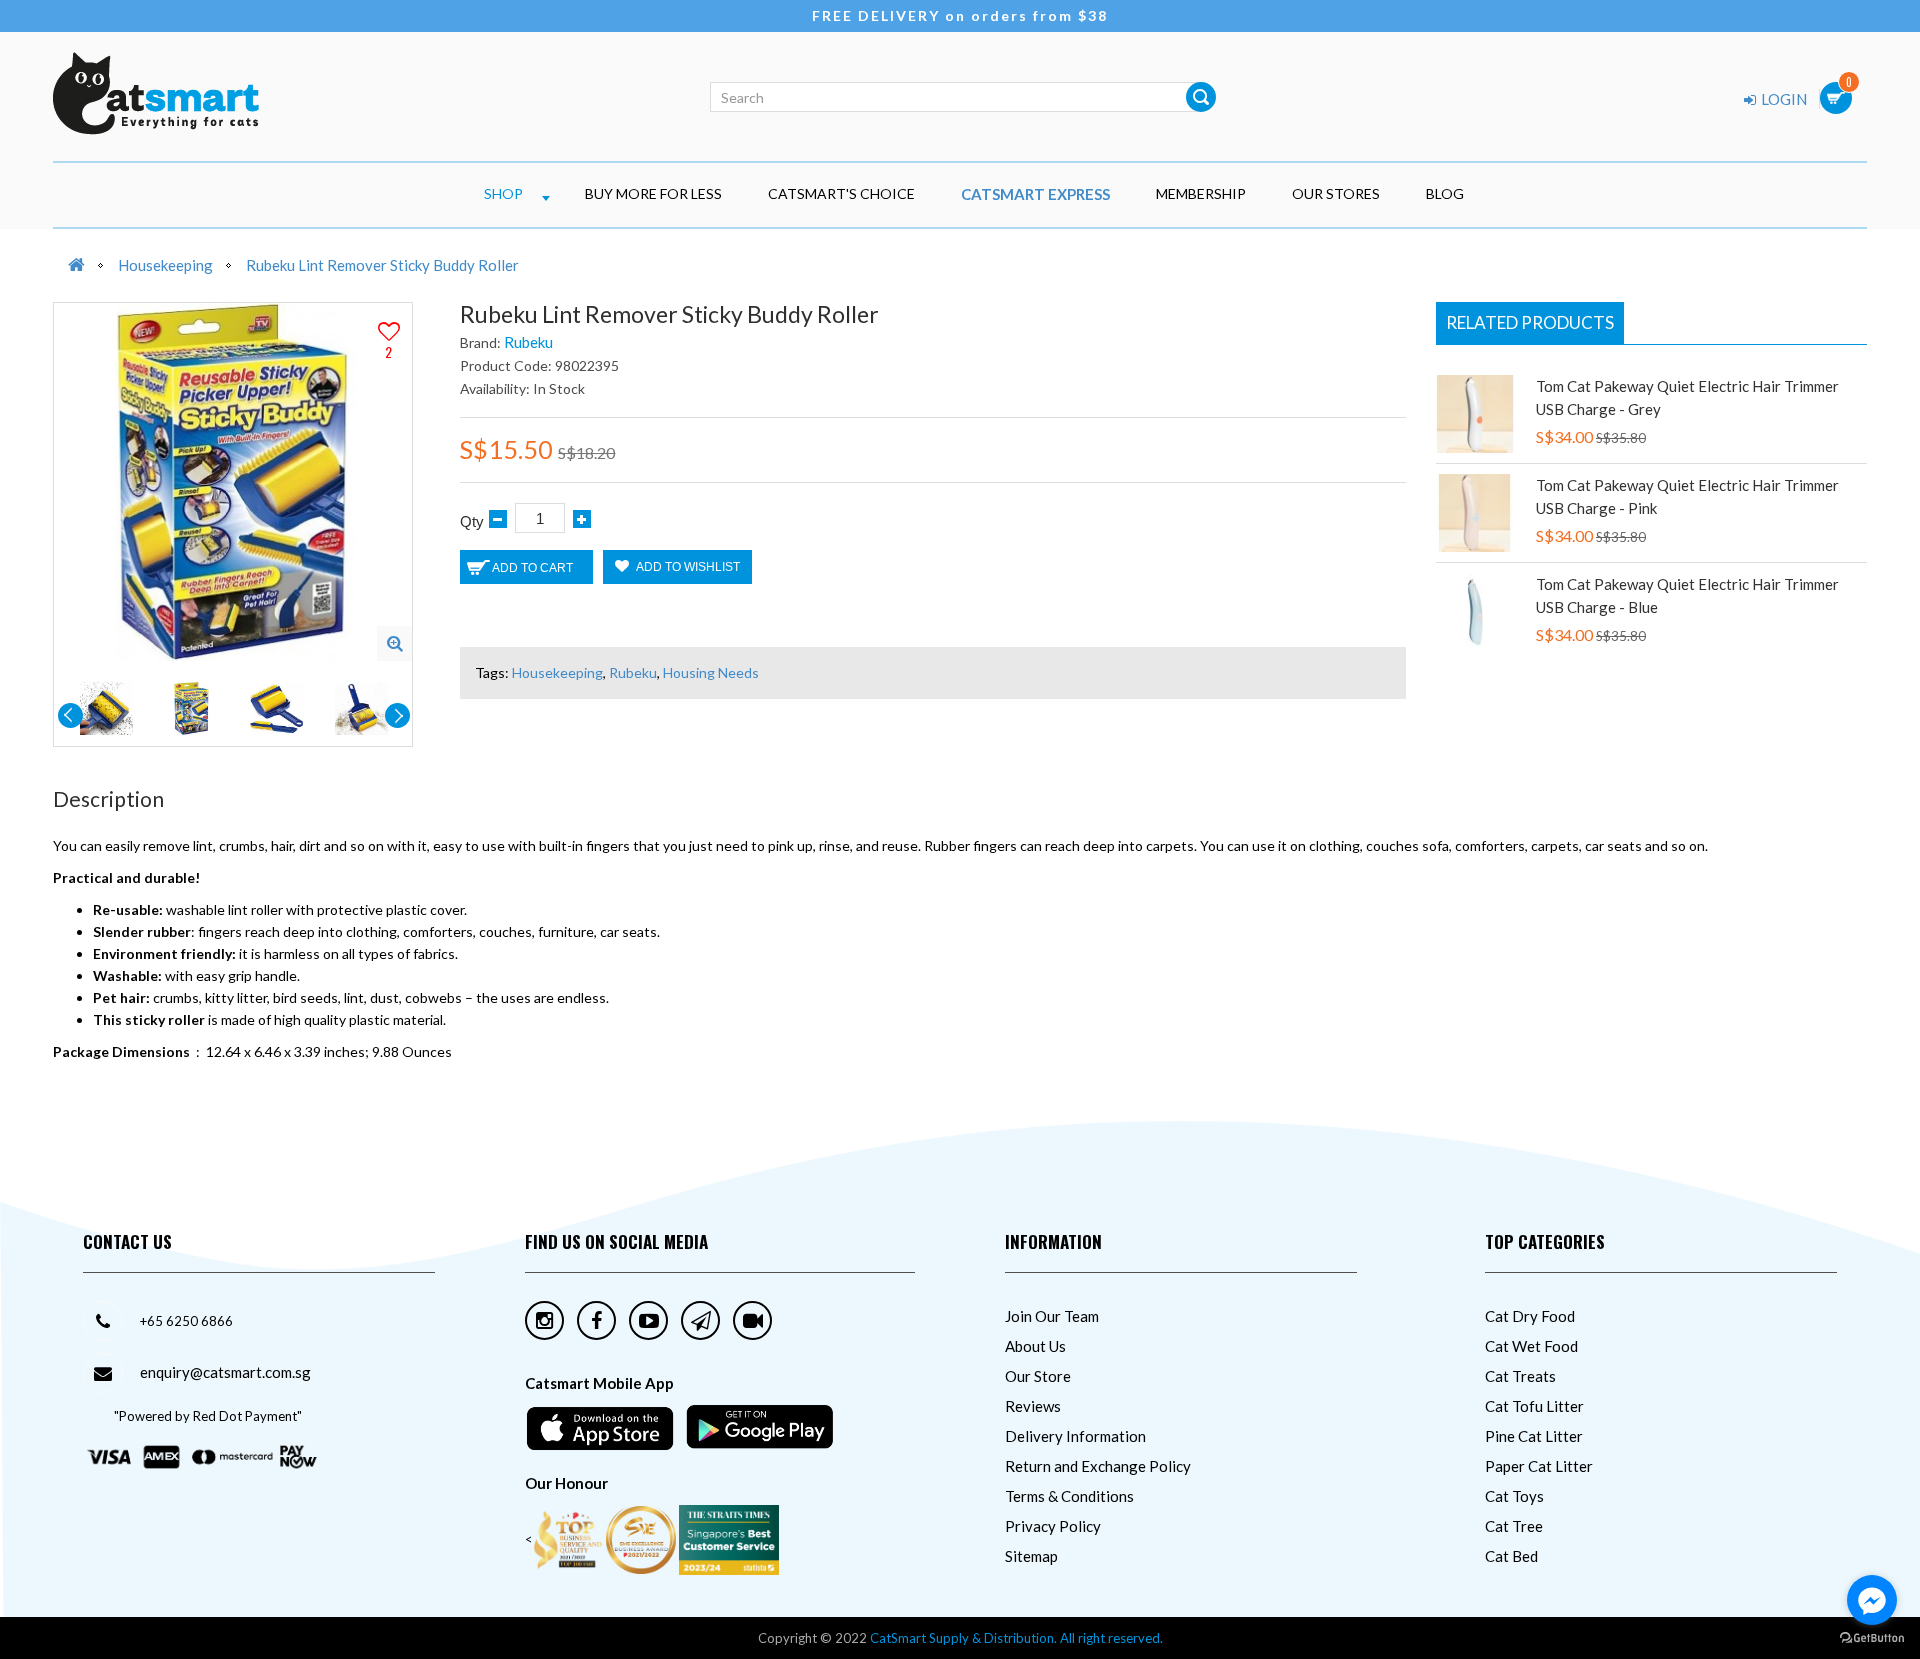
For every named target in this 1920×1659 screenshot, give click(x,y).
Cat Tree (1514, 1526)
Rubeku (528, 342)
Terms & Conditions (1069, 1496)
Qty (472, 521)
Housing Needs (711, 672)
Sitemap (1031, 1556)
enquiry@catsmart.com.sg (225, 1372)
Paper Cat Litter (1539, 1466)
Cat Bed (1511, 1556)
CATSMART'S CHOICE (841, 193)
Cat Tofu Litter (1534, 1406)
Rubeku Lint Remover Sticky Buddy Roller (382, 265)
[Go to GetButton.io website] (1872, 1638)
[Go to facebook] (1872, 1600)
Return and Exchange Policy (1098, 1466)
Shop (503, 193)
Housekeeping (165, 265)
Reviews (1033, 1406)
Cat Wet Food (1531, 1346)
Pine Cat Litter (1534, 1436)
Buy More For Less (653, 193)
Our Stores (1336, 193)
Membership (1201, 193)
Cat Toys (1514, 1496)
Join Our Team (1052, 1316)
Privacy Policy (1053, 1526)
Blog (1445, 193)
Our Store (1038, 1376)
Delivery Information (1075, 1436)
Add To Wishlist (687, 567)
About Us (1035, 1346)
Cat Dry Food (1530, 1316)
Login (1782, 99)
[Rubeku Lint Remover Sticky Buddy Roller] (394, 643)
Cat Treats (1520, 1376)
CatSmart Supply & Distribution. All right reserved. (1016, 1638)
